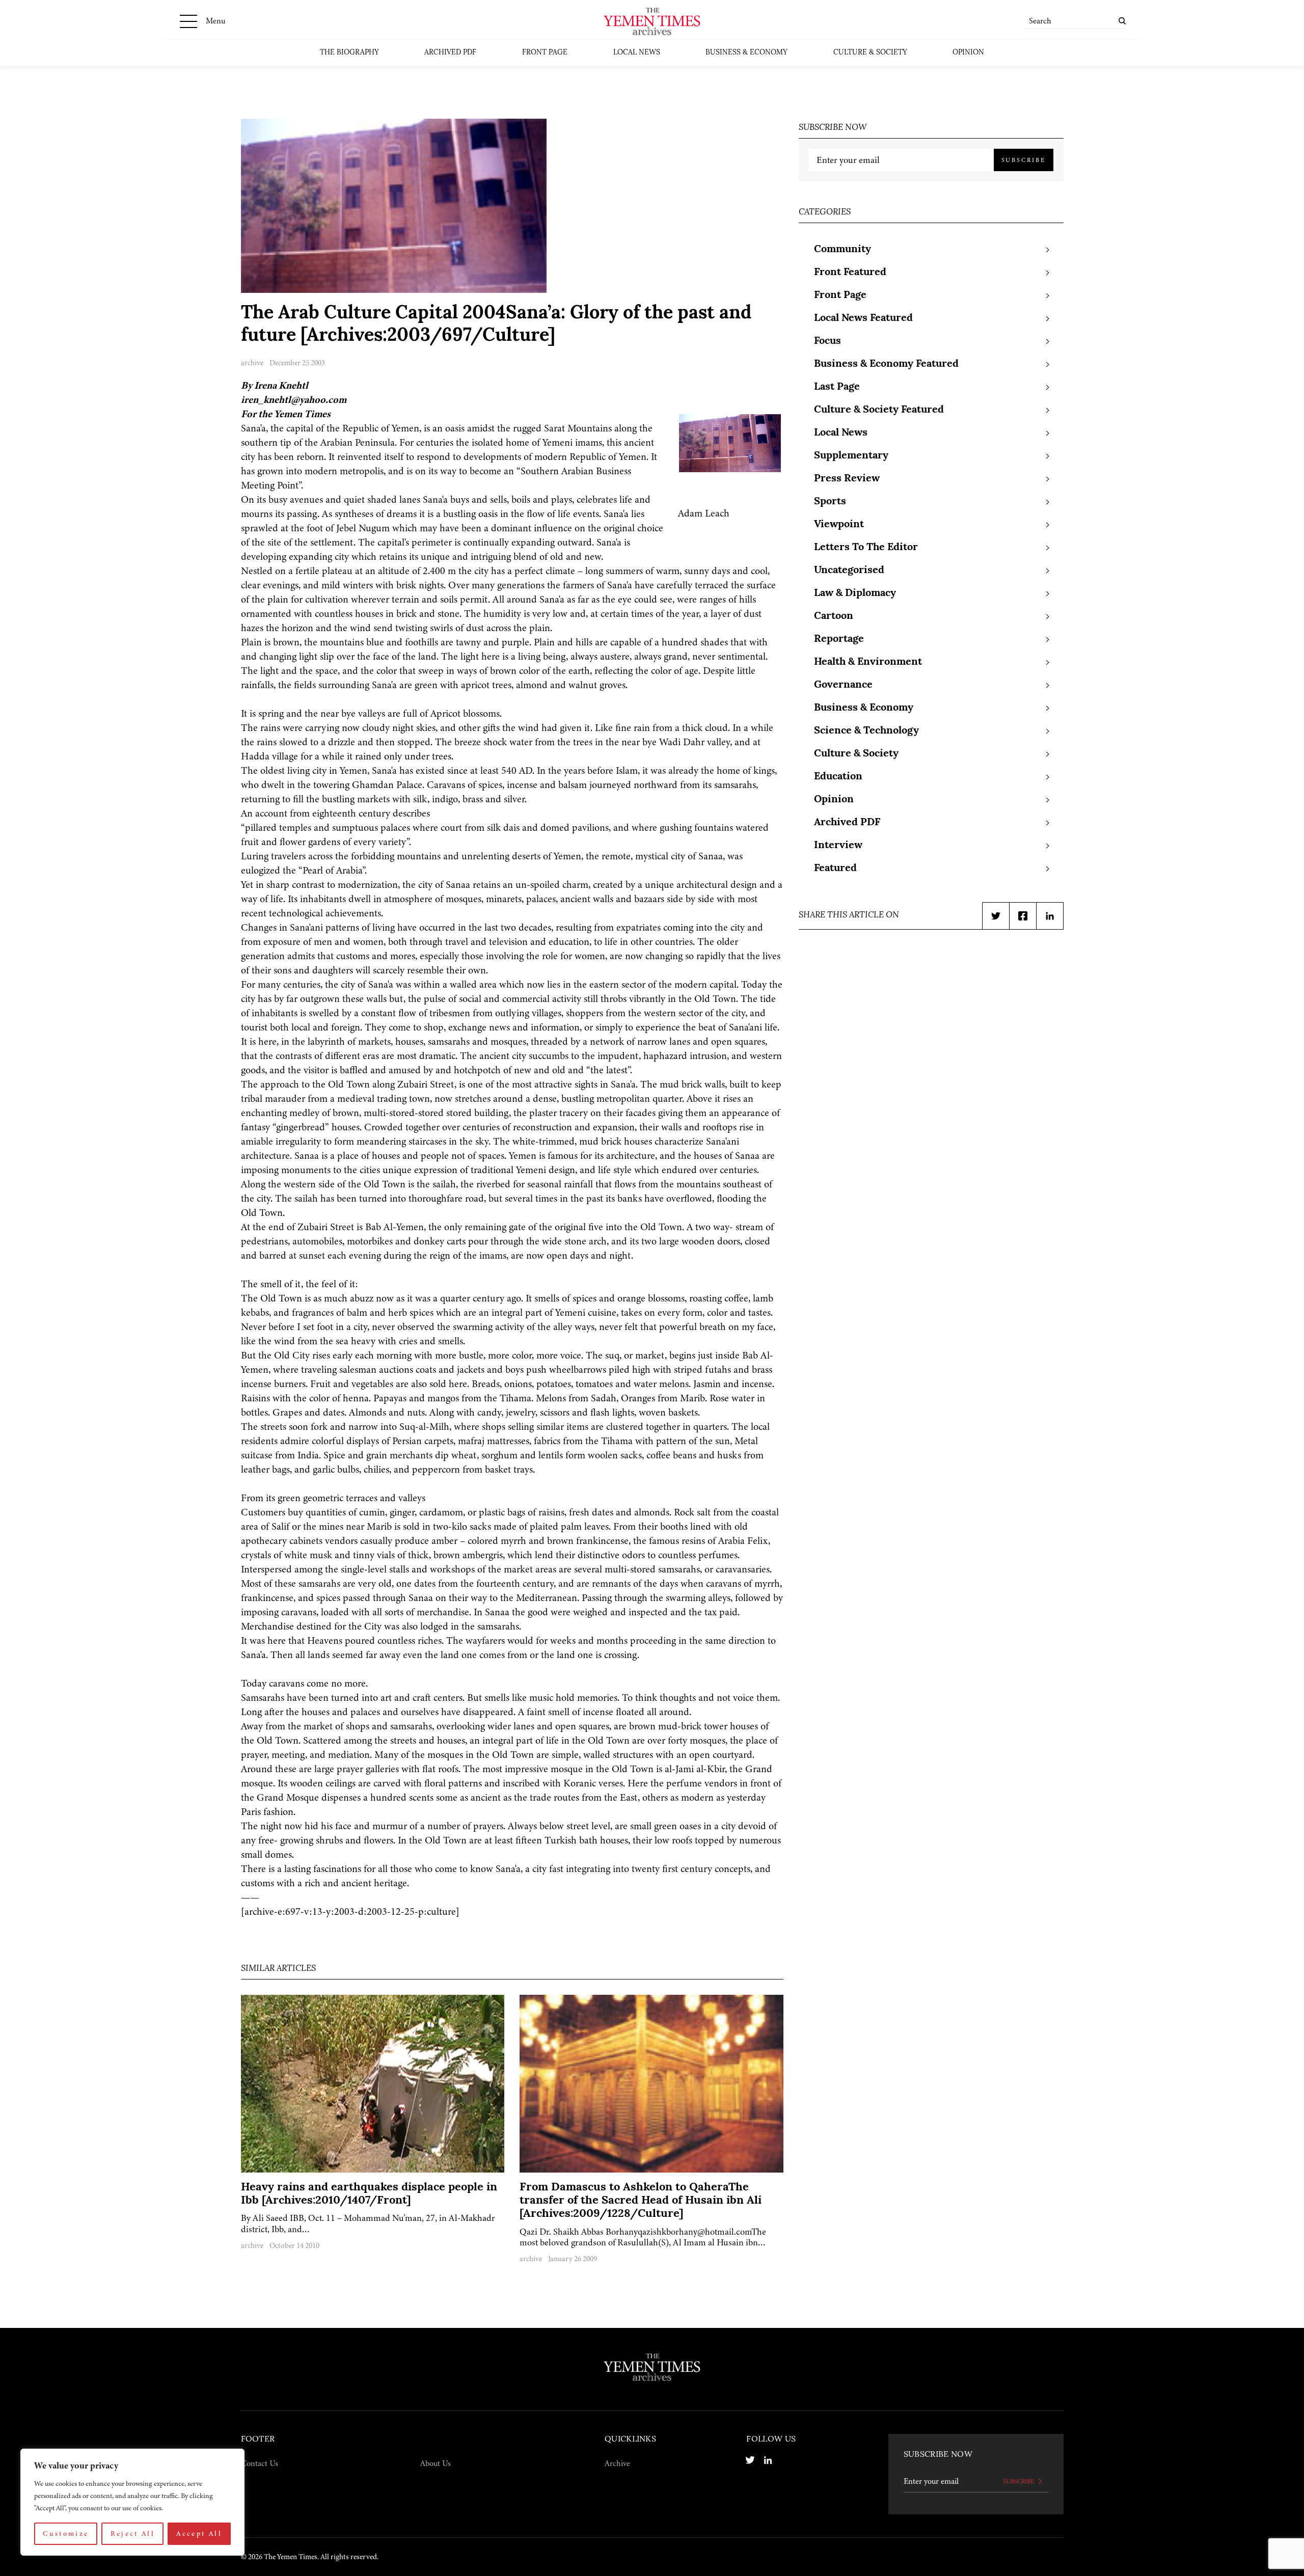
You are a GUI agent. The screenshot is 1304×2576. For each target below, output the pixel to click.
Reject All (133, 2533)
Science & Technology (866, 731)
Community (843, 250)
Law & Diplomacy (855, 593)
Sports (830, 502)
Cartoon (834, 616)
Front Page (545, 53)
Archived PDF (450, 53)
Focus (827, 341)
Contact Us (260, 2463)
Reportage (839, 639)
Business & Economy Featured (886, 364)
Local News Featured (863, 318)
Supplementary (851, 456)
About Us (436, 2463)
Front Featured (850, 273)
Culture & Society (870, 53)
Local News (637, 53)
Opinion (968, 53)
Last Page (837, 387)
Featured (835, 869)
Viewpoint (839, 525)
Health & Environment (868, 662)
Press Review (847, 479)
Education (838, 777)
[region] (132, 2502)
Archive (617, 2463)
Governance (843, 685)
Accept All (199, 2533)
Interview (838, 846)
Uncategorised (849, 571)
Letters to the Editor (866, 548)
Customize (66, 2533)
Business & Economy (746, 53)
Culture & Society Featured (879, 410)
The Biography (349, 53)
